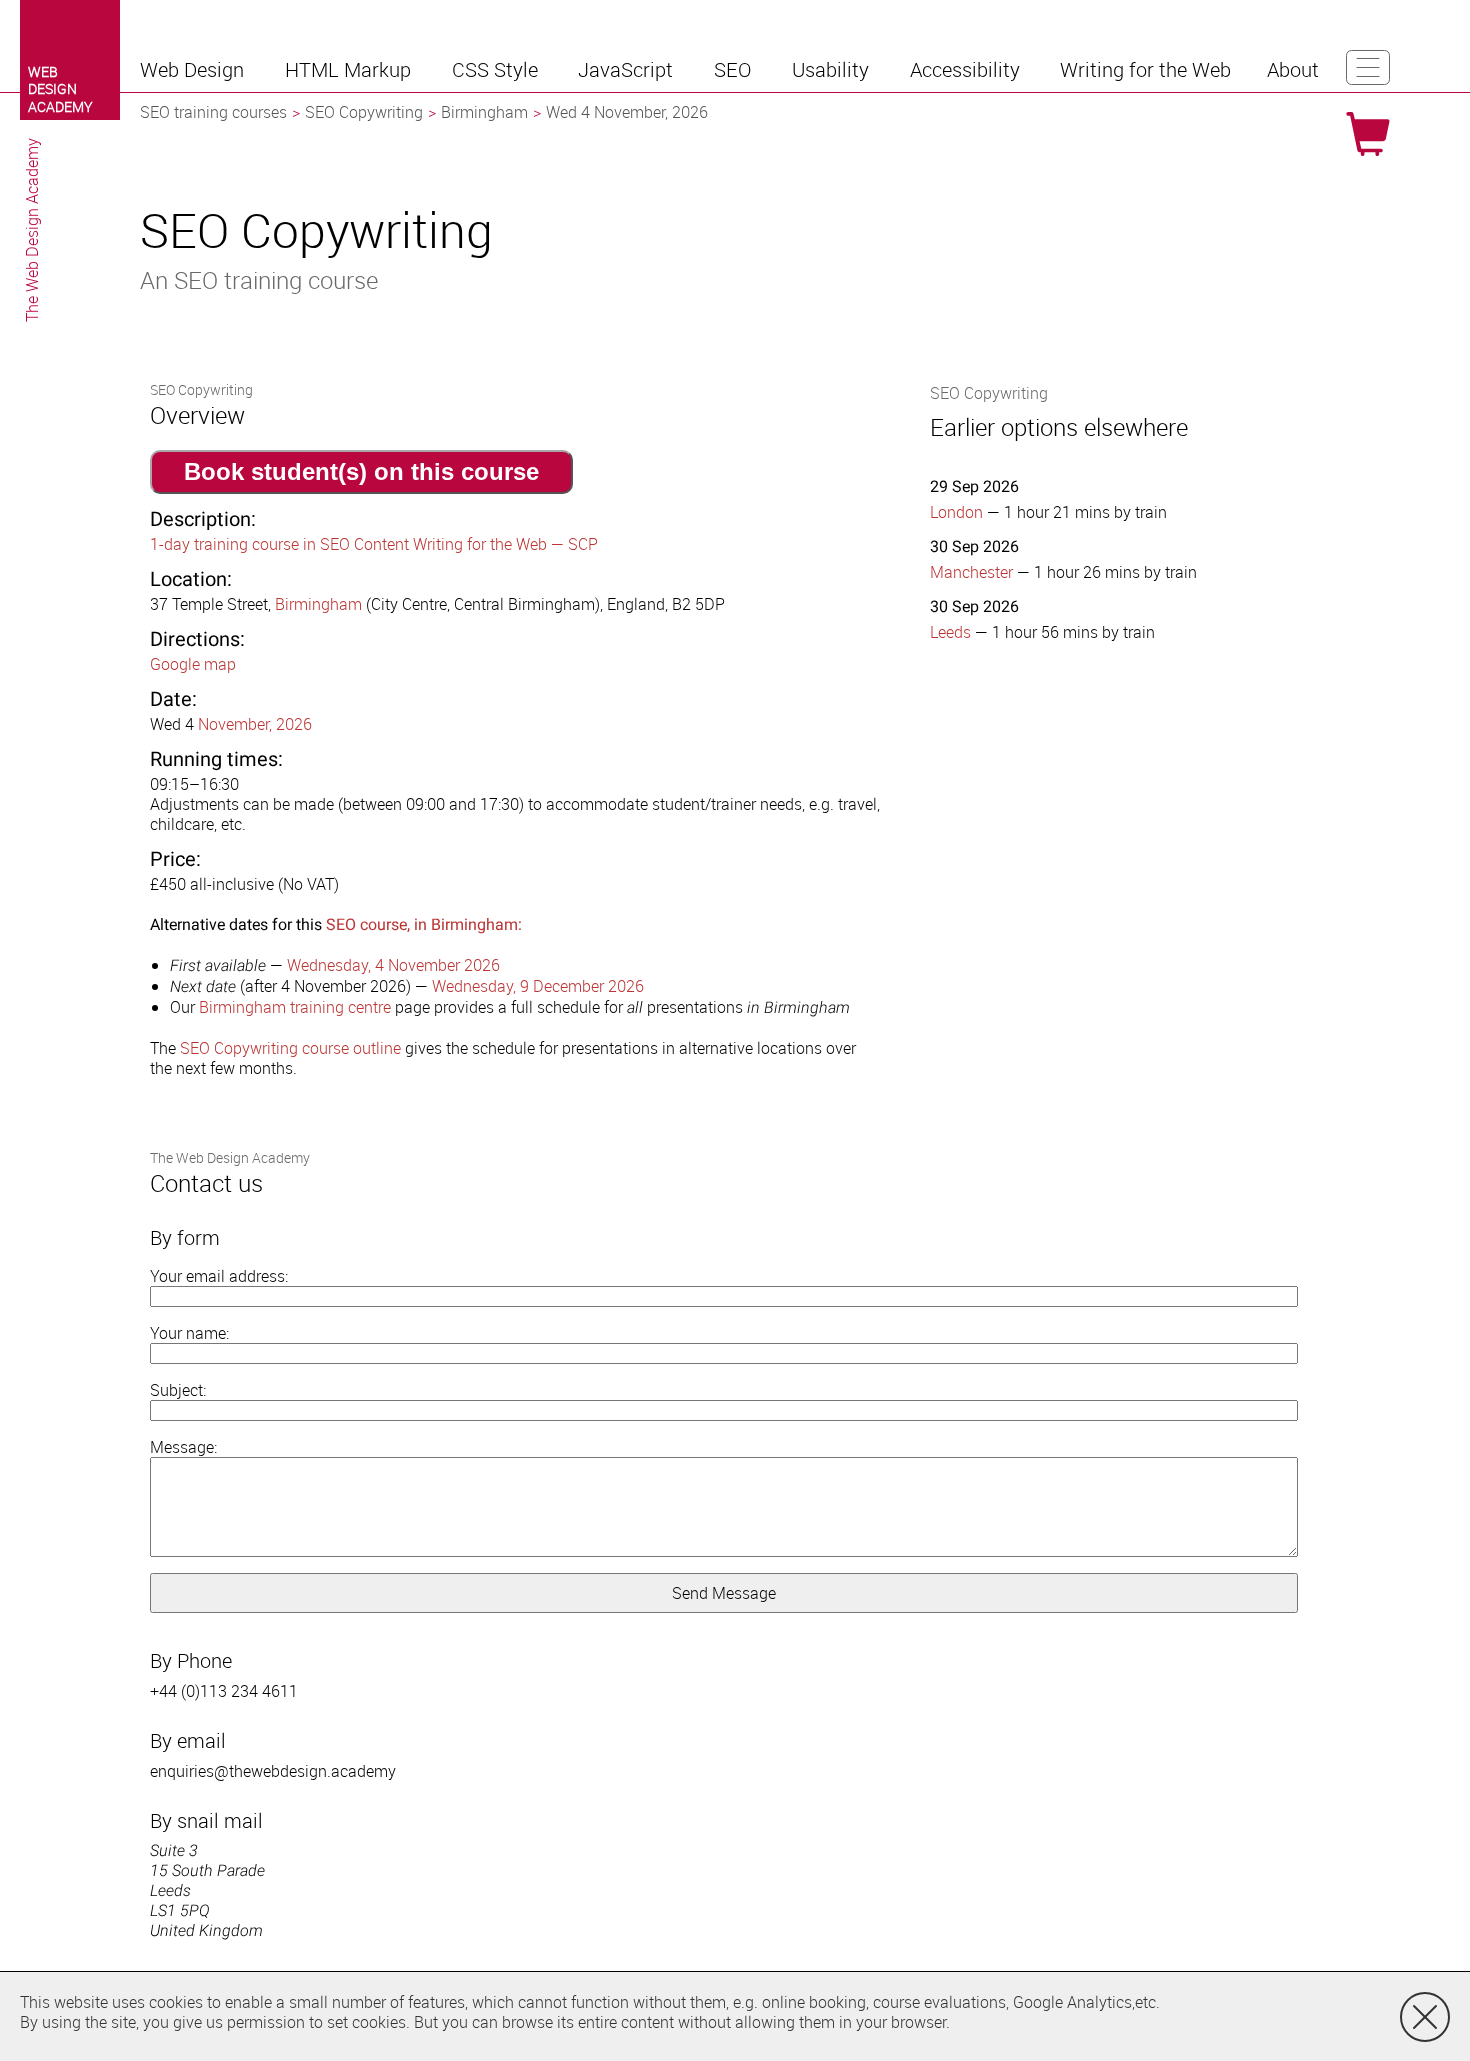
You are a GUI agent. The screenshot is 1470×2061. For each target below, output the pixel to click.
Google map (193, 664)
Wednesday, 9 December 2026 (538, 986)
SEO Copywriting (364, 112)
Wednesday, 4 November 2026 (393, 965)
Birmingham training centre (295, 1007)
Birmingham (484, 112)
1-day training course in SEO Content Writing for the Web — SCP (374, 544)
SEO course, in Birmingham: (424, 924)
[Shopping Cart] (1368, 134)
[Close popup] (1425, 2017)
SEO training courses (213, 112)
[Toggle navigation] (1368, 67)
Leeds (950, 632)
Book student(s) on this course (361, 471)
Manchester (971, 572)
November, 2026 (255, 724)
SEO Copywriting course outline (290, 1048)
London (956, 512)
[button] (194, 70)
